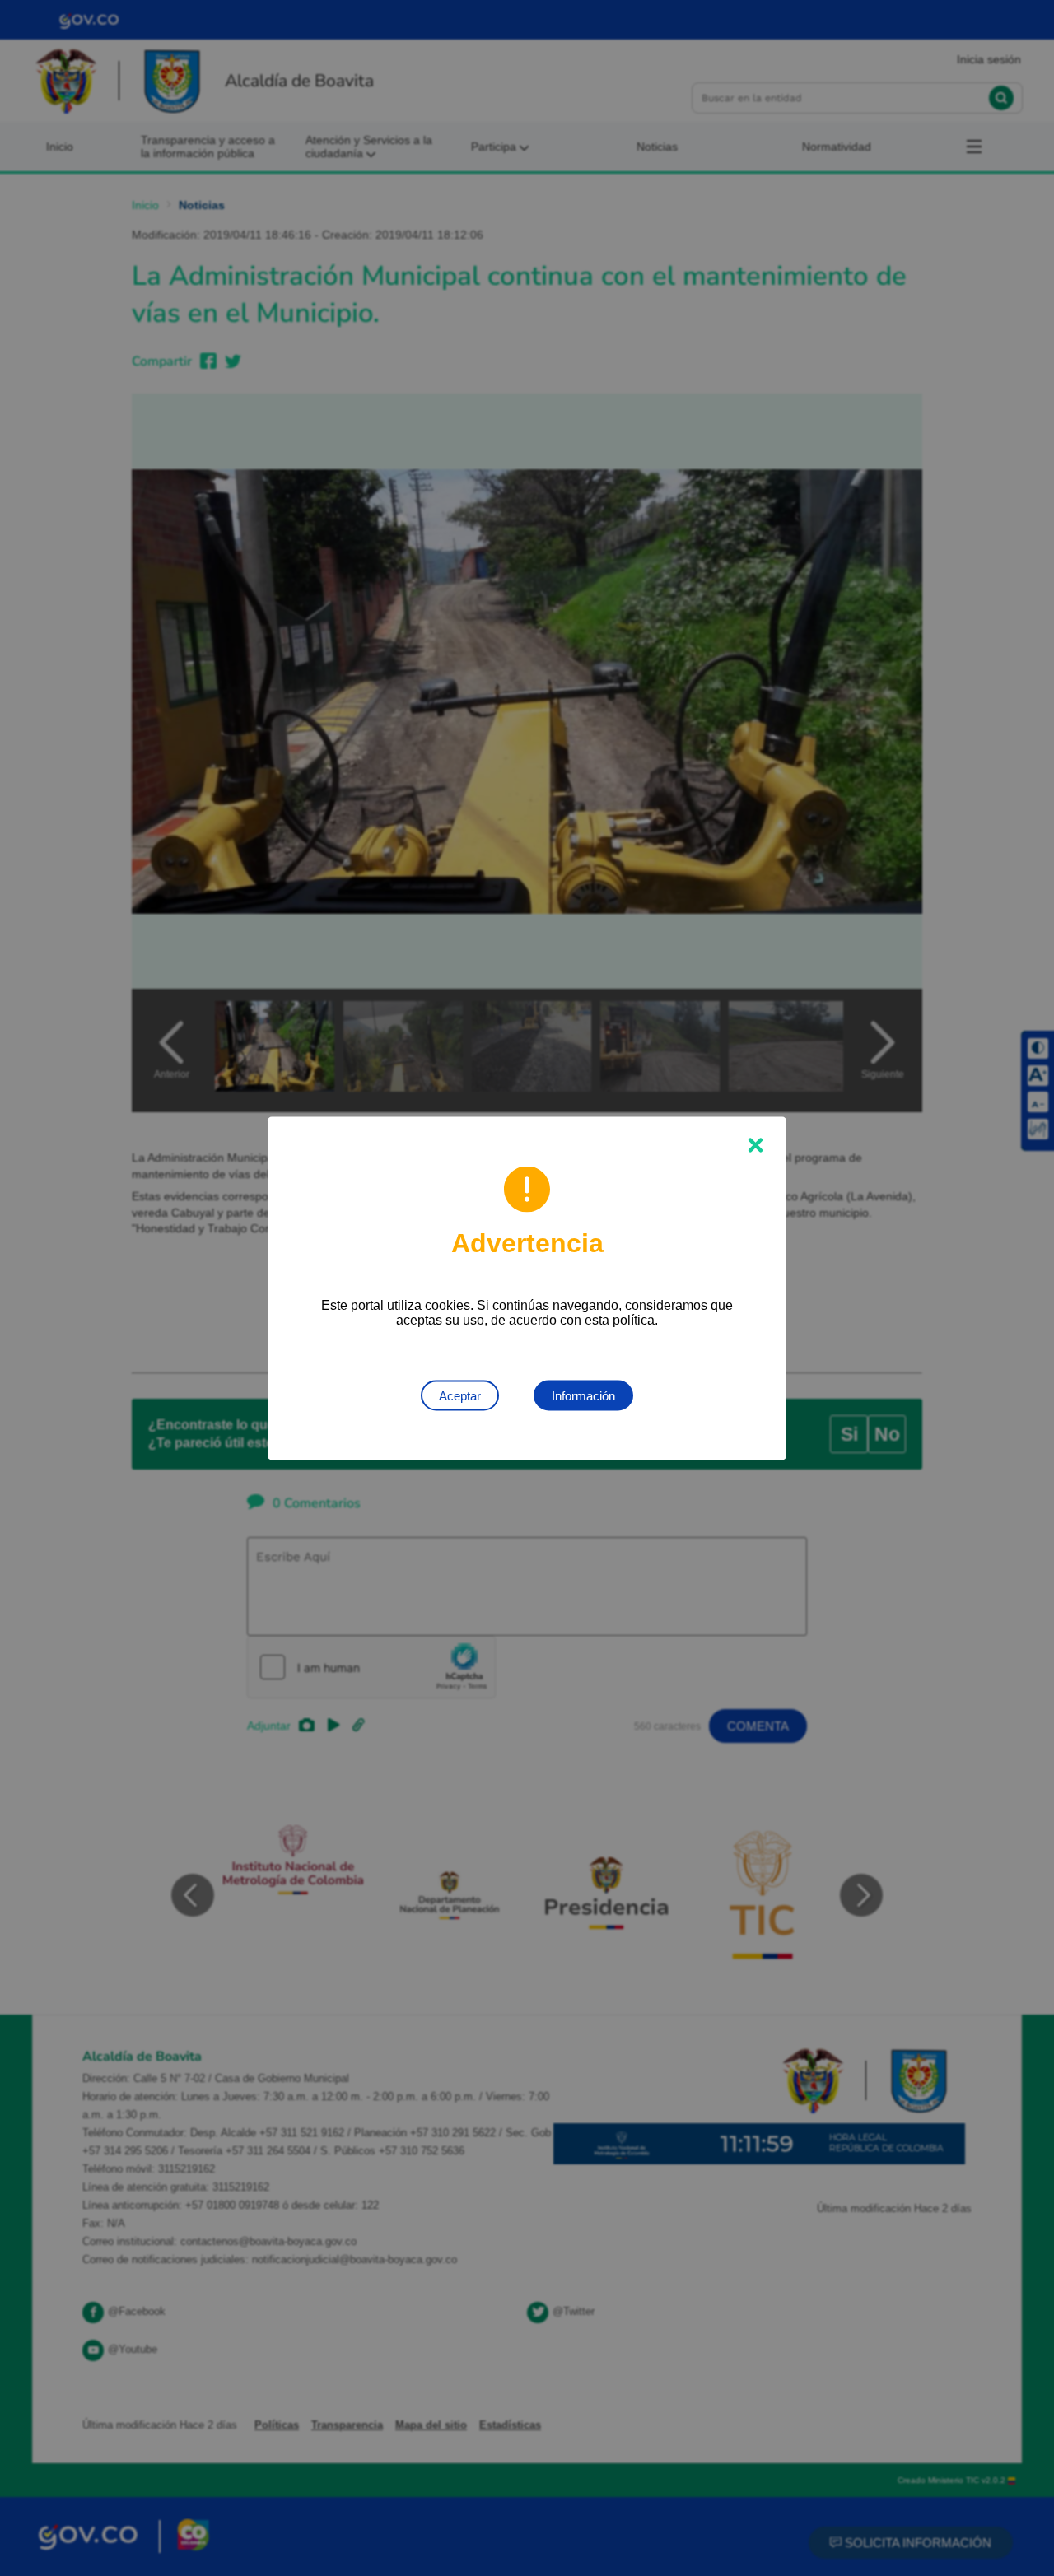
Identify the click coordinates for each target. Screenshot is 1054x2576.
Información (583, 1395)
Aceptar (460, 1395)
